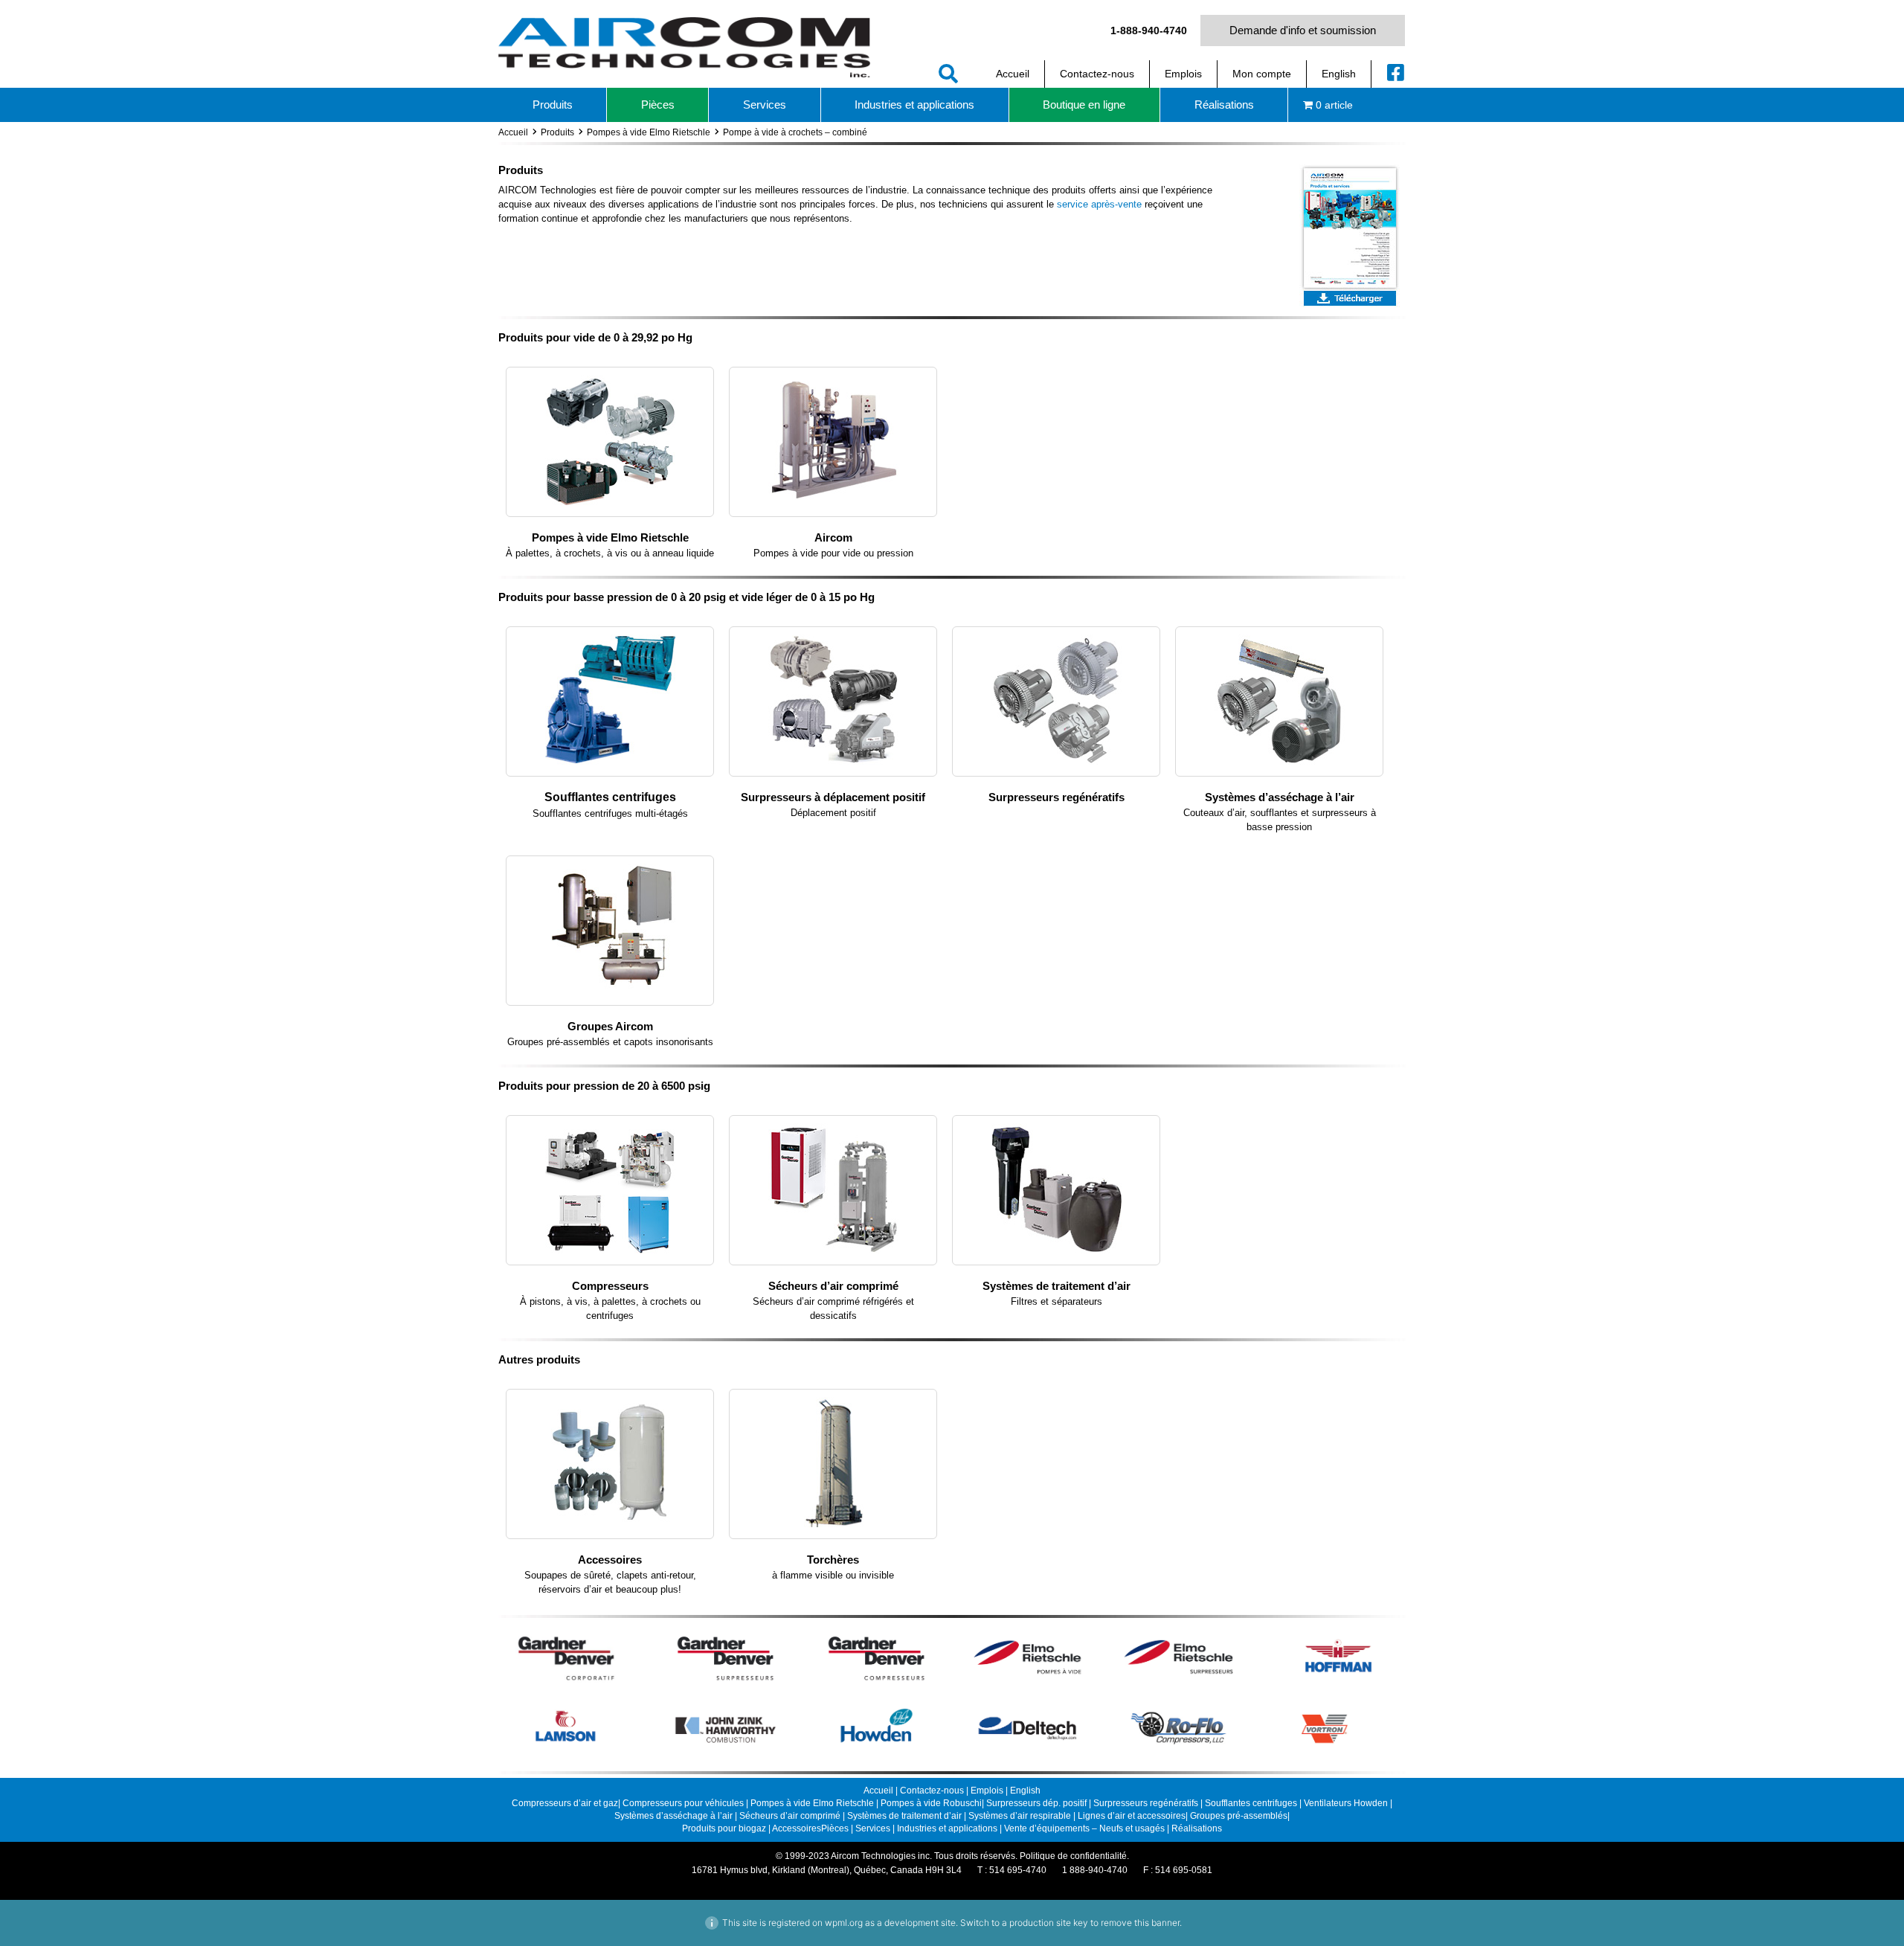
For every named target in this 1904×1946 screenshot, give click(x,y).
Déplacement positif (833, 813)
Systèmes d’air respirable (1021, 1816)
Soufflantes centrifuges (610, 797)
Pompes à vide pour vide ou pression (833, 553)
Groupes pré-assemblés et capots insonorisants (610, 1042)
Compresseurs (610, 1286)
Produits (557, 132)
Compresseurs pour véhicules (683, 1803)
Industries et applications (947, 1828)
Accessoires (610, 1560)
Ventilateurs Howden (1347, 1803)
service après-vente (1099, 204)
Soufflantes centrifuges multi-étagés (610, 813)
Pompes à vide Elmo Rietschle (649, 132)
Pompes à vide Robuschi (931, 1803)
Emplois (987, 1791)
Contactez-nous (932, 1791)
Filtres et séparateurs (1056, 1301)
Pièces (835, 1828)
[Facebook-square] (1396, 72)
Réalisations (1197, 1828)
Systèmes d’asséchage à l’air (1280, 797)
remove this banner (1140, 1923)
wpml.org (844, 1923)
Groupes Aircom (610, 1026)
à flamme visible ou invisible (833, 1575)
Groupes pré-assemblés (1239, 1816)
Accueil (513, 132)
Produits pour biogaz (725, 1828)
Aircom (833, 537)
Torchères (833, 1560)
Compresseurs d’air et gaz (565, 1803)
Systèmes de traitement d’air (1056, 1286)
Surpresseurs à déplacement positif (833, 797)
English (1025, 1791)
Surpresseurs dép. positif (1036, 1803)
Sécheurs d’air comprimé (833, 1286)
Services (873, 1828)
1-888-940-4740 (1149, 30)
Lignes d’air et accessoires (1132, 1816)
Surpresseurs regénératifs (1056, 797)
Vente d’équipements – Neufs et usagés (1086, 1828)
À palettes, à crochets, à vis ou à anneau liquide (610, 553)
